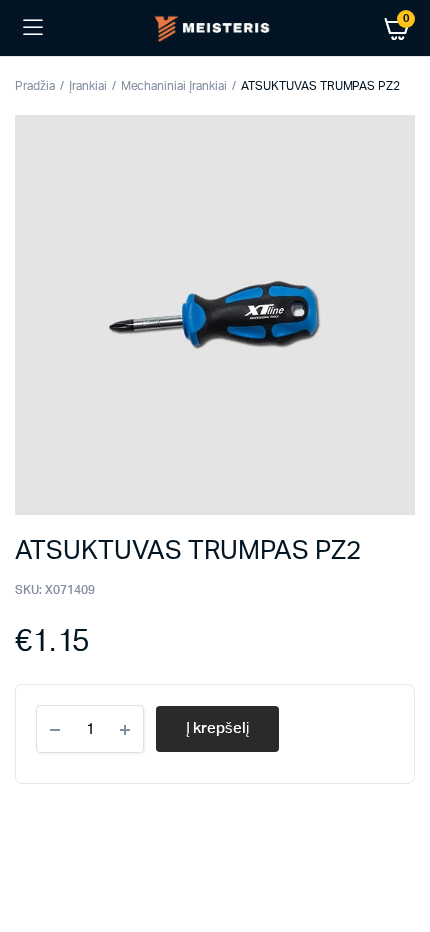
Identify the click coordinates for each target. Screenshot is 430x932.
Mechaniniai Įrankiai (174, 86)
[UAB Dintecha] (215, 27)
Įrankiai (88, 86)
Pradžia (35, 86)
